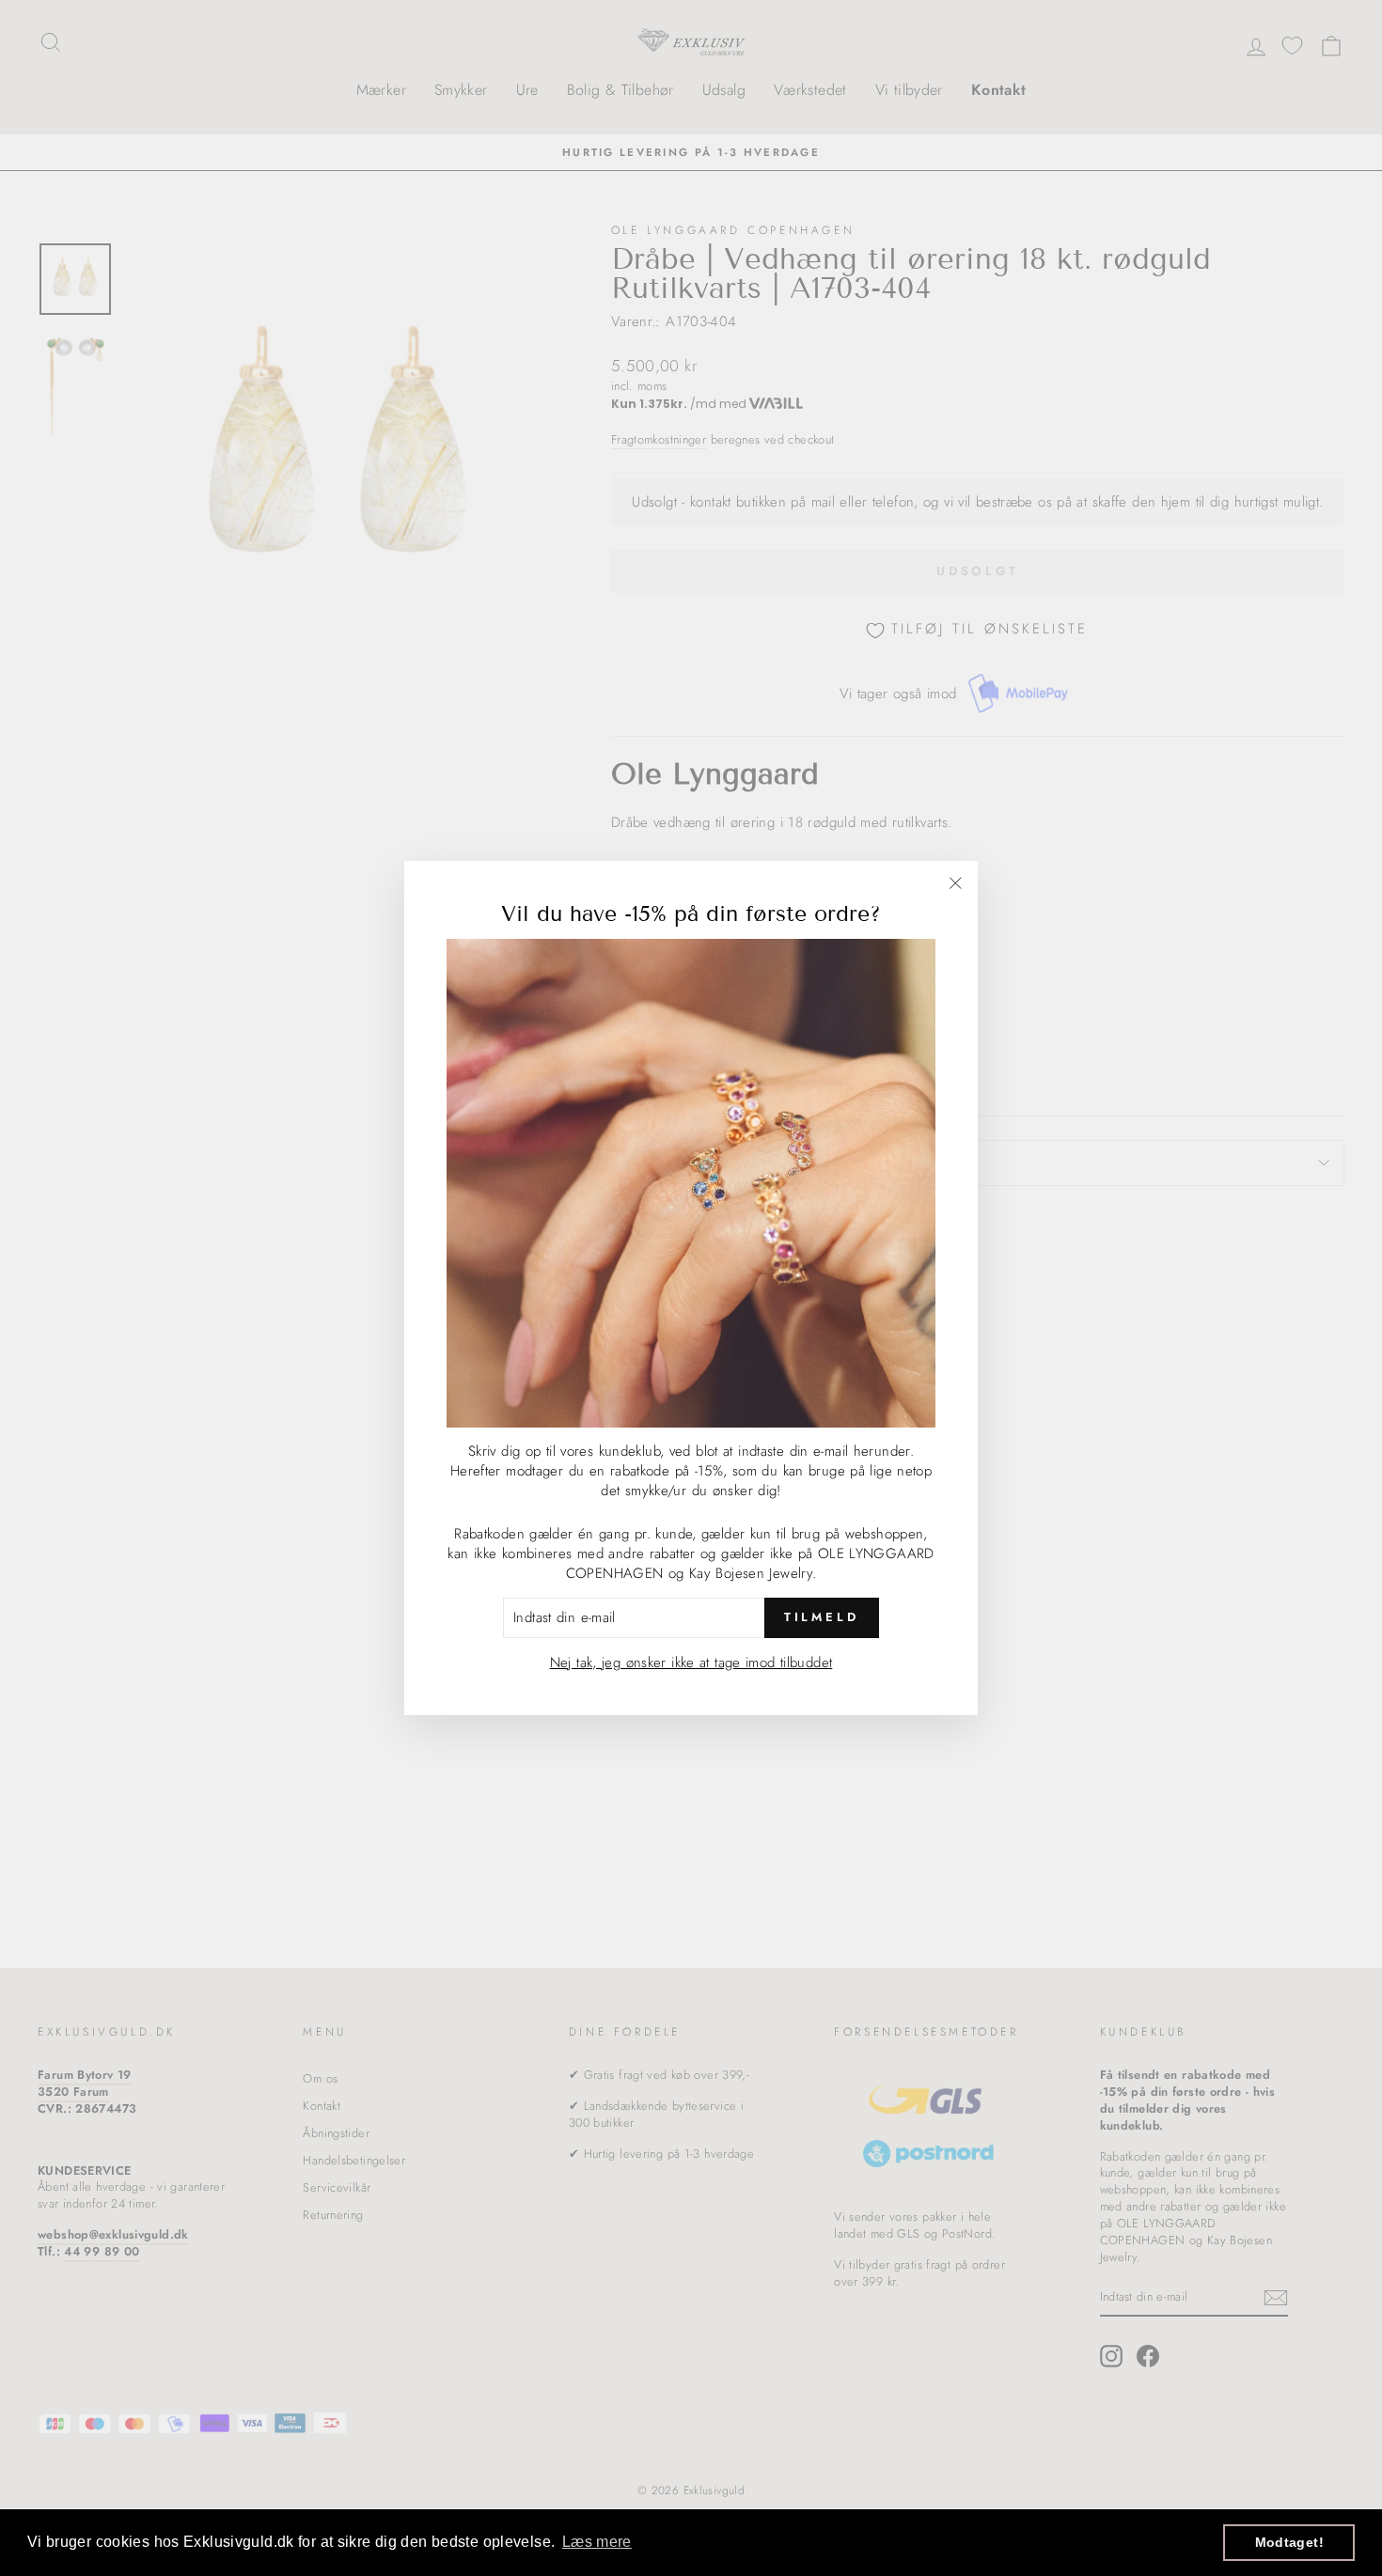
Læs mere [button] (597, 2542)
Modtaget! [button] (1289, 2542)
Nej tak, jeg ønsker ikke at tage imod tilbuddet (691, 1662)
